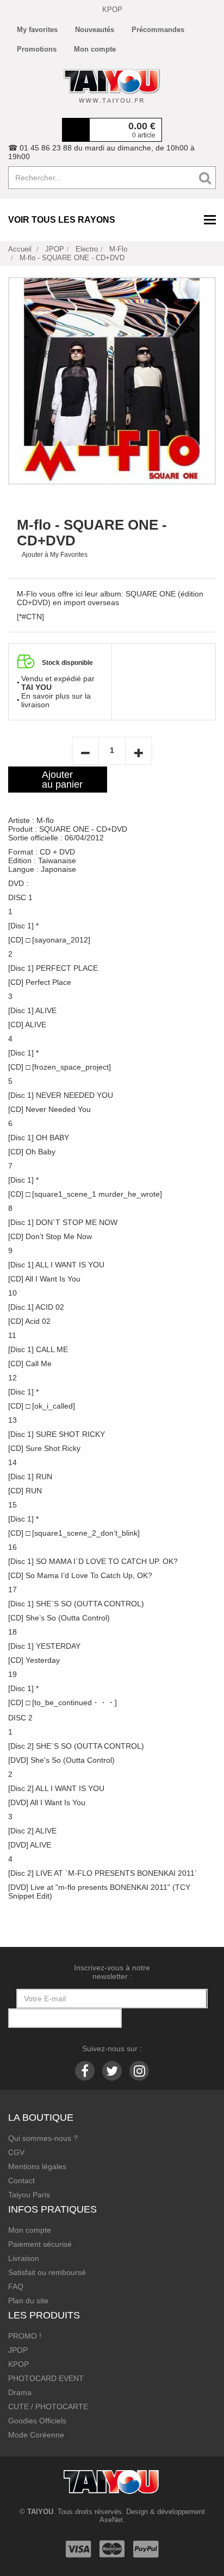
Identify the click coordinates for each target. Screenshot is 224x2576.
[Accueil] (112, 86)
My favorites (37, 30)
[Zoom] (112, 381)
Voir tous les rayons (62, 220)
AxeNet (111, 2520)
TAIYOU (40, 2512)
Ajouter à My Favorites (55, 555)
